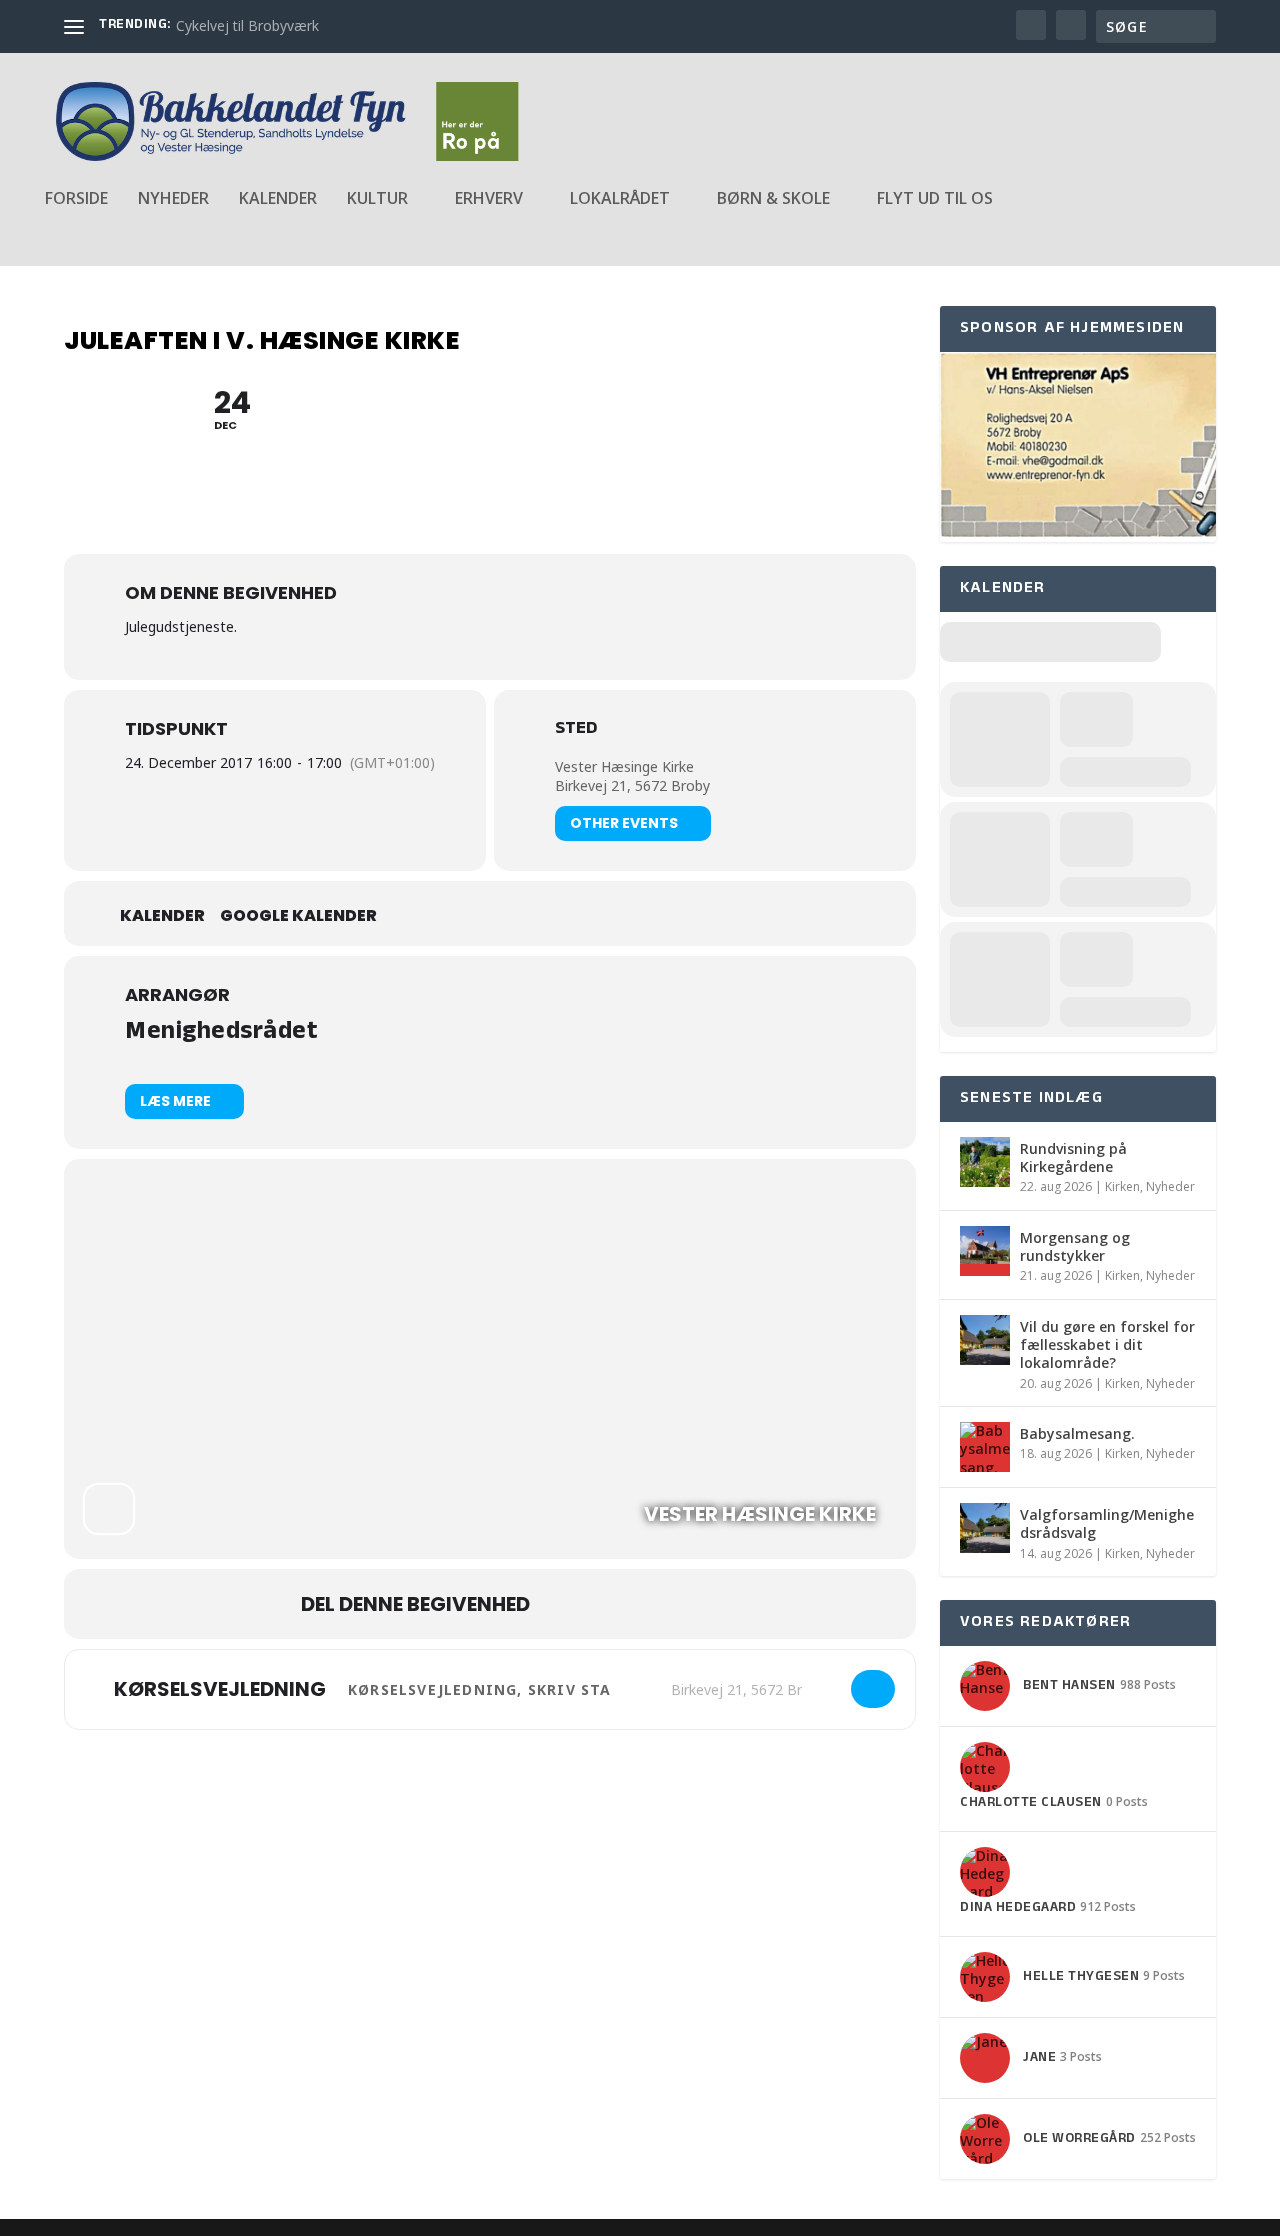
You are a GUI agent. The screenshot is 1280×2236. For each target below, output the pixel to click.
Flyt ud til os (935, 199)
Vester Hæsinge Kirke (624, 766)
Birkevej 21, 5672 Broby (632, 785)
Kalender (278, 199)
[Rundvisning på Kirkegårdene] (985, 1162)
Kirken (1122, 1186)
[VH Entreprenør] (1078, 531)
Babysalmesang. (1077, 1433)
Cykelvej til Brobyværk (247, 25)
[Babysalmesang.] (985, 1447)
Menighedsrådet (221, 1033)
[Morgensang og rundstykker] (985, 1251)
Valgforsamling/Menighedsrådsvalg (1107, 1523)
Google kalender (298, 916)
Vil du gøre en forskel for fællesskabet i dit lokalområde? (1107, 1344)
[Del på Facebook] (565, 1604)
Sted (576, 731)
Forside (76, 199)
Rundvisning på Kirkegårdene (1073, 1157)
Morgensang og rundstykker (1075, 1246)
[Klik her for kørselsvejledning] (873, 1689)
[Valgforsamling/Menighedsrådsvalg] (985, 1528)
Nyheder (173, 199)
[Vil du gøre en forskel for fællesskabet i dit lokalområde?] (985, 1340)
